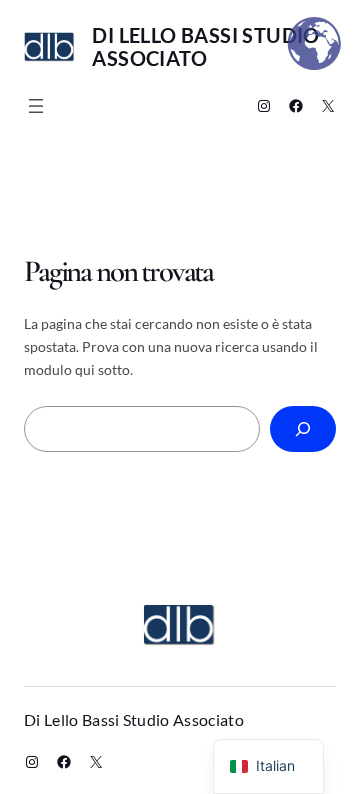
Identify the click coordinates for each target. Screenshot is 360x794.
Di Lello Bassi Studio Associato (205, 46)
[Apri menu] (36, 106)
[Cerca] (303, 429)
